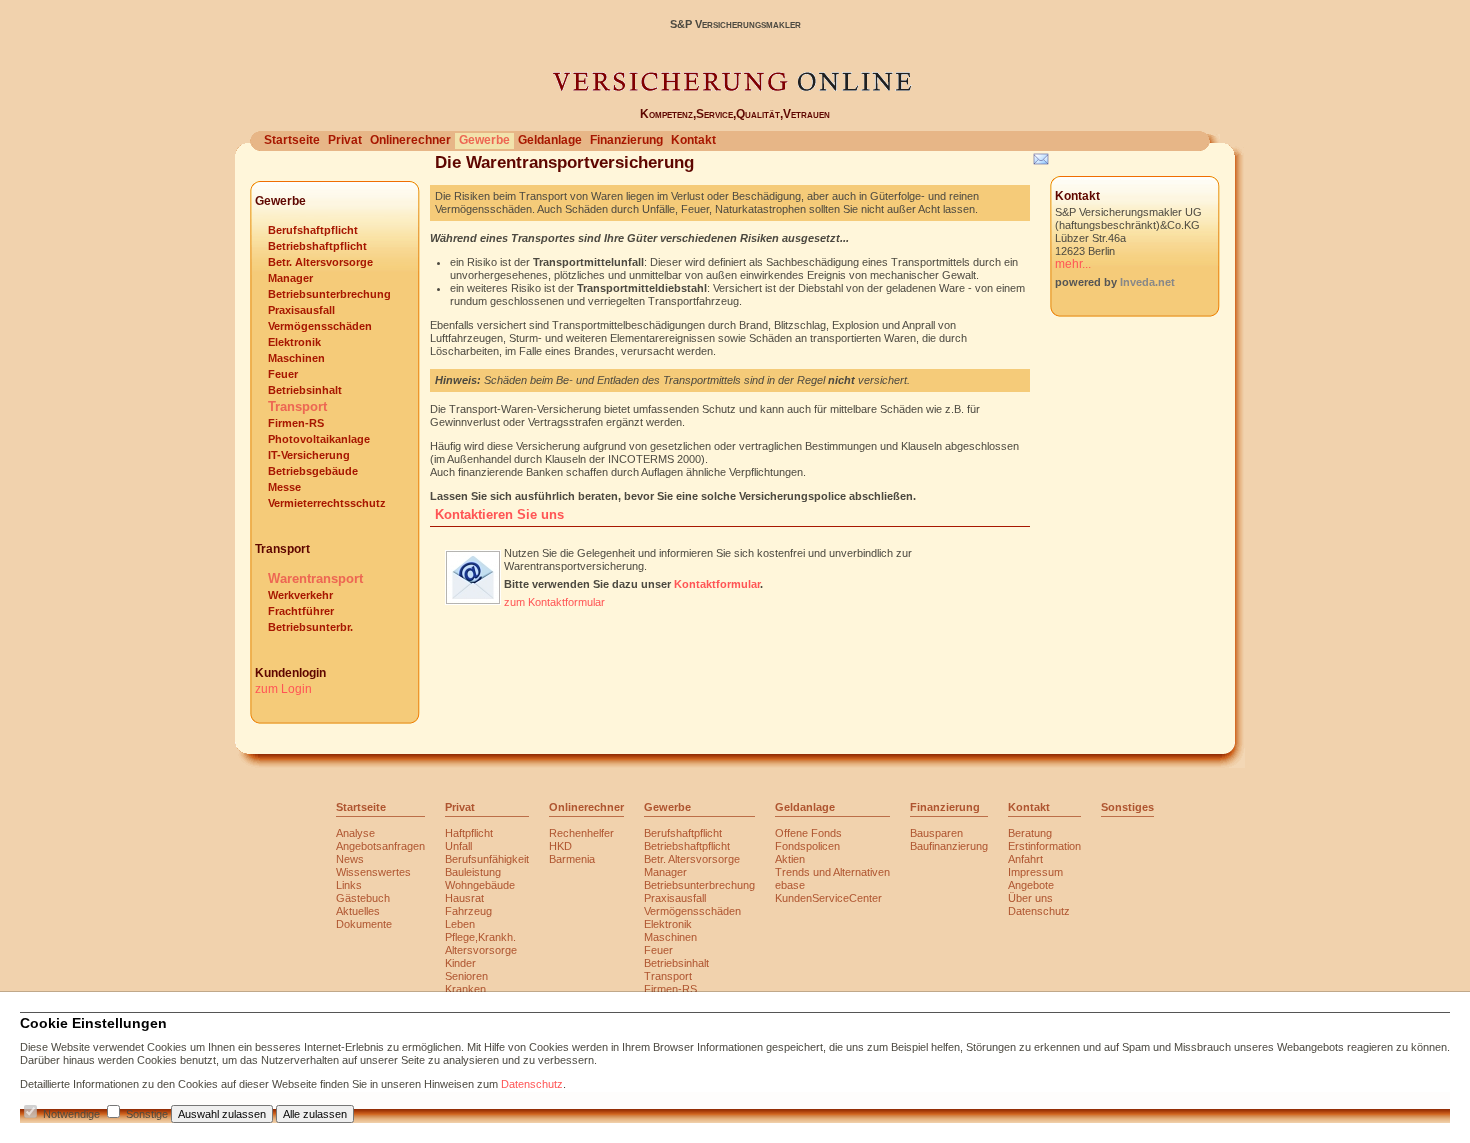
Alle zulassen (315, 1114)
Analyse (355, 833)
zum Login (283, 689)
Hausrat (464, 898)
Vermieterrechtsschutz (327, 503)
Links (349, 885)
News (350, 859)
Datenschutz (1039, 911)
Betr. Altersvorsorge (320, 262)
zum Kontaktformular (554, 602)
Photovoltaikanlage (319, 439)
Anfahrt (1025, 859)
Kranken (465, 989)
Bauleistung (473, 872)
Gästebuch (363, 898)
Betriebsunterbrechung (329, 294)
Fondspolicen (807, 846)
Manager (290, 278)
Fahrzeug (468, 911)
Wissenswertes (373, 872)
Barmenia (572, 859)
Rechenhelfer (581, 833)
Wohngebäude (480, 885)
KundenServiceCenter (828, 898)
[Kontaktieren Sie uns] (473, 601)
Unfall (458, 846)
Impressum (1035, 872)
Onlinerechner (410, 140)
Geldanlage (550, 140)
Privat (345, 140)
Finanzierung (626, 140)
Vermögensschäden (320, 326)
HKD (560, 846)
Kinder (460, 963)
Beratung (1030, 833)
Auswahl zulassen (222, 1114)
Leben (460, 924)
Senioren (466, 976)
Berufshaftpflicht (313, 230)
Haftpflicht (469, 833)
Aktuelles (358, 911)
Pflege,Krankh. (480, 937)
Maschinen (296, 358)
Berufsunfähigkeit (487, 859)
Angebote (1031, 885)
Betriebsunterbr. (310, 627)
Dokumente (364, 924)
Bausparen (936, 833)
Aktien (790, 859)
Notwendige (71, 1114)
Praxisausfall (301, 310)
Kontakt (693, 140)
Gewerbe (484, 140)
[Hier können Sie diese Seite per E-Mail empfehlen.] (1039, 163)
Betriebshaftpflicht (317, 246)
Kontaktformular (717, 584)
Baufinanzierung (949, 846)
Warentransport (315, 578)
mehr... (1073, 264)
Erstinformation (1044, 846)
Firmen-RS (296, 423)
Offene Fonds (808, 833)
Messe (284, 487)
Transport (297, 406)
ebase (790, 885)
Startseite (292, 140)
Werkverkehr (300, 595)
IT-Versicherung (309, 455)
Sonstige (147, 1114)
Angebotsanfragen (380, 846)
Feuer (283, 374)
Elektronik (294, 342)
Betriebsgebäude (313, 471)
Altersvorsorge (481, 950)
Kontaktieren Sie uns (499, 514)
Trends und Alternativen (832, 872)
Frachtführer (301, 611)
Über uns (1030, 898)
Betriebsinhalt (305, 390)
